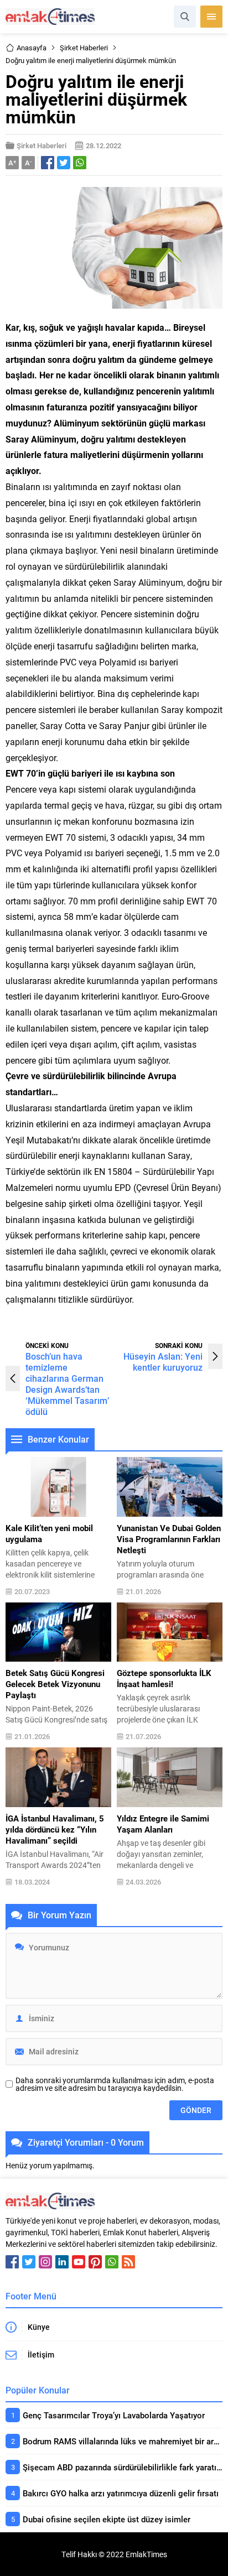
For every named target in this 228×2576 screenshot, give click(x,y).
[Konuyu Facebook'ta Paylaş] (48, 163)
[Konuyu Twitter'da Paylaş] (64, 163)
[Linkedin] (62, 2262)
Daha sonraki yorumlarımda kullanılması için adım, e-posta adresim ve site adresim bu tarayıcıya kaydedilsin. (115, 2084)
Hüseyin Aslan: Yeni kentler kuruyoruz (163, 1362)
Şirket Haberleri (84, 48)
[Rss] (128, 2262)
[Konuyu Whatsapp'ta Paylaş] (80, 163)
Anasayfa (32, 48)
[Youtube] (79, 2262)
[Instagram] (45, 2262)
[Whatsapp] (112, 2262)
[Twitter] (29, 2262)
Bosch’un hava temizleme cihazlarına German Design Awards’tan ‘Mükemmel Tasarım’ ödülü (67, 1384)
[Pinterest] (95, 2262)
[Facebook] (12, 2262)
